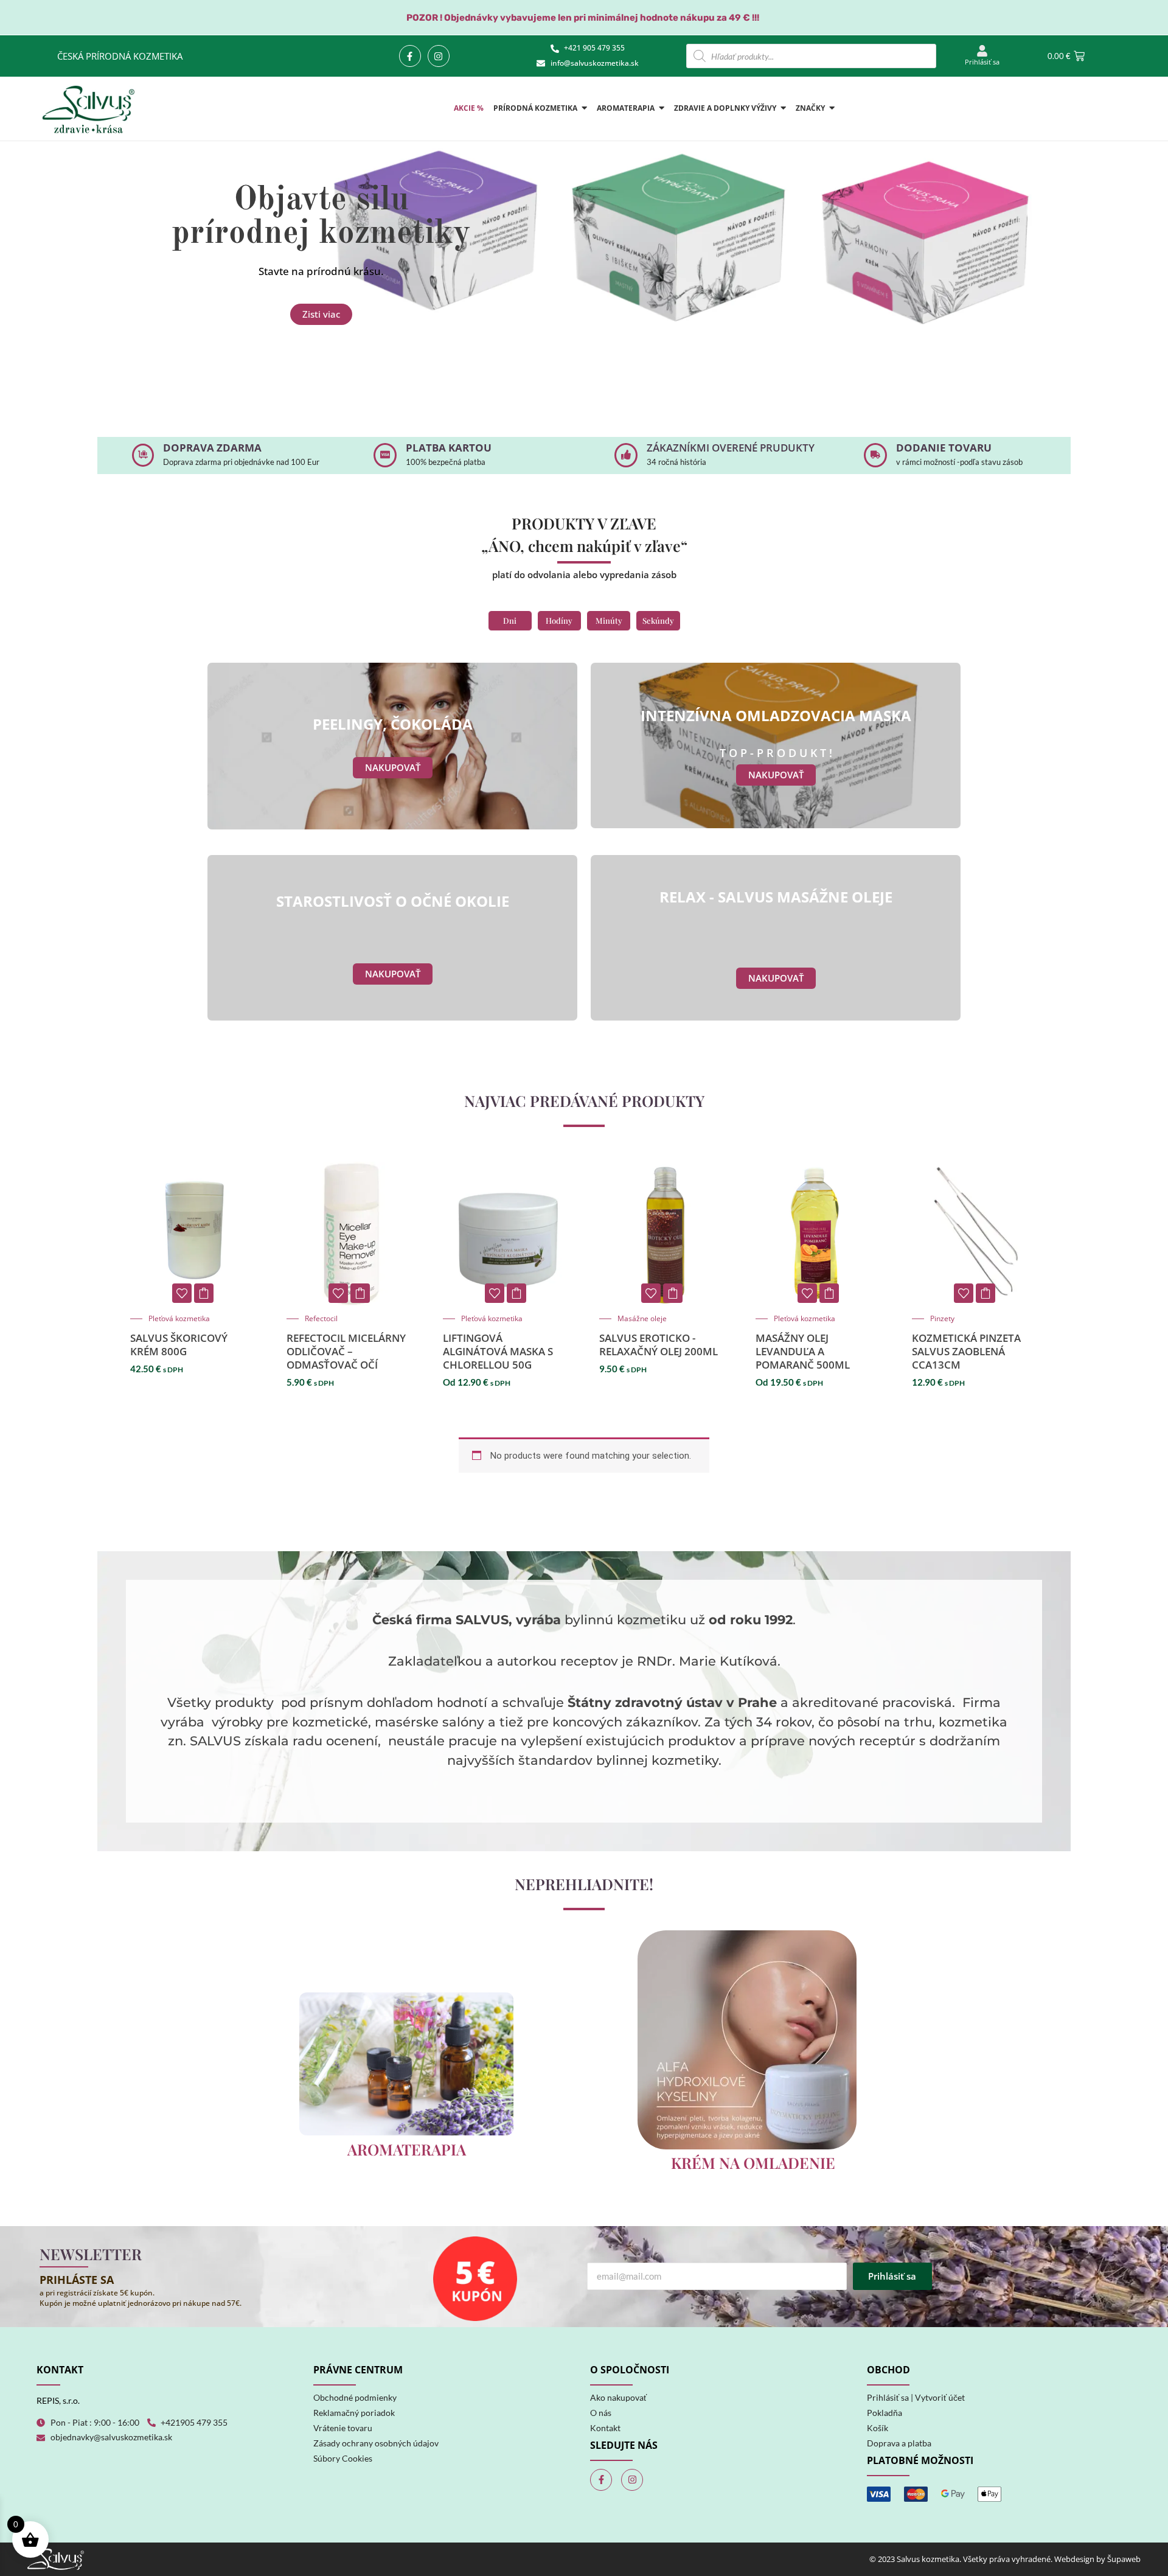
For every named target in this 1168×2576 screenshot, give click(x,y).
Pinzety (942, 1319)
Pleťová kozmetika (179, 1319)
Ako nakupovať (618, 2397)
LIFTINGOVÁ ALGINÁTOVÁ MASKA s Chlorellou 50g (498, 1351)
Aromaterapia (407, 2149)
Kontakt (605, 2428)
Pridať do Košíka (516, 1293)
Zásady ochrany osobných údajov (376, 2443)
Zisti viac (321, 314)
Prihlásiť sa (982, 62)
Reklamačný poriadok (354, 2413)
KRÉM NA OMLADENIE (753, 2162)
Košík (878, 2428)
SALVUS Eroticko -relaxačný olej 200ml (659, 1345)
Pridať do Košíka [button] (204, 1293)
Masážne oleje (642, 1319)
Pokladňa (885, 2413)
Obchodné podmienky (355, 2397)
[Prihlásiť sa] (982, 51)
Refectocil (321, 1319)
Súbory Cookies (343, 2458)
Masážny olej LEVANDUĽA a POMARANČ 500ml (803, 1351)
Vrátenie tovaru (343, 2428)
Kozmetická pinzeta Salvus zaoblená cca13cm (966, 1351)
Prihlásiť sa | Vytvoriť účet (916, 2397)
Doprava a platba (899, 2443)
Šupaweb (1124, 2559)
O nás (601, 2413)
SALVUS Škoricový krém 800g (179, 1345)
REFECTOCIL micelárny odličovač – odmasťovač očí (346, 1351)
